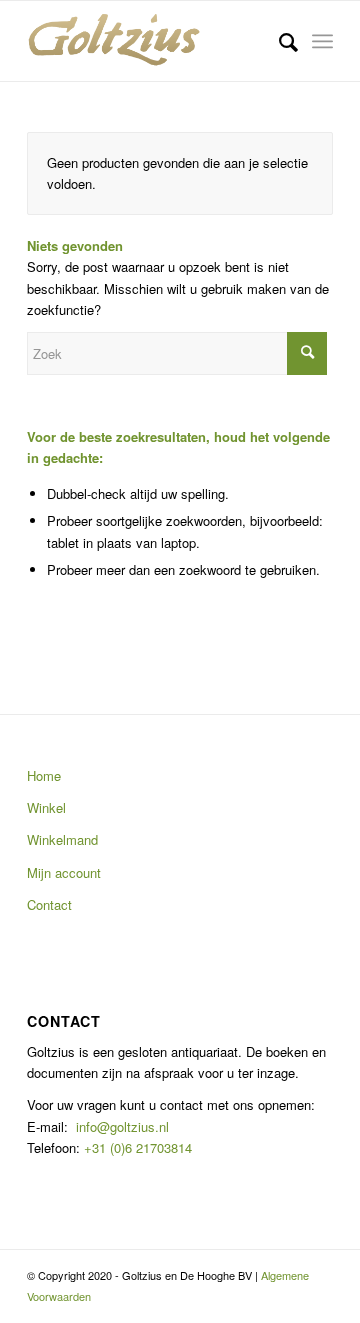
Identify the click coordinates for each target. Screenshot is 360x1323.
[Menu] (322, 41)
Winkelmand (62, 839)
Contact (49, 904)
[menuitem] (278, 41)
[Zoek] (278, 41)
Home (44, 775)
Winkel (46, 807)
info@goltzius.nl (122, 1126)
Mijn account (64, 872)
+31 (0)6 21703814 (136, 1147)
